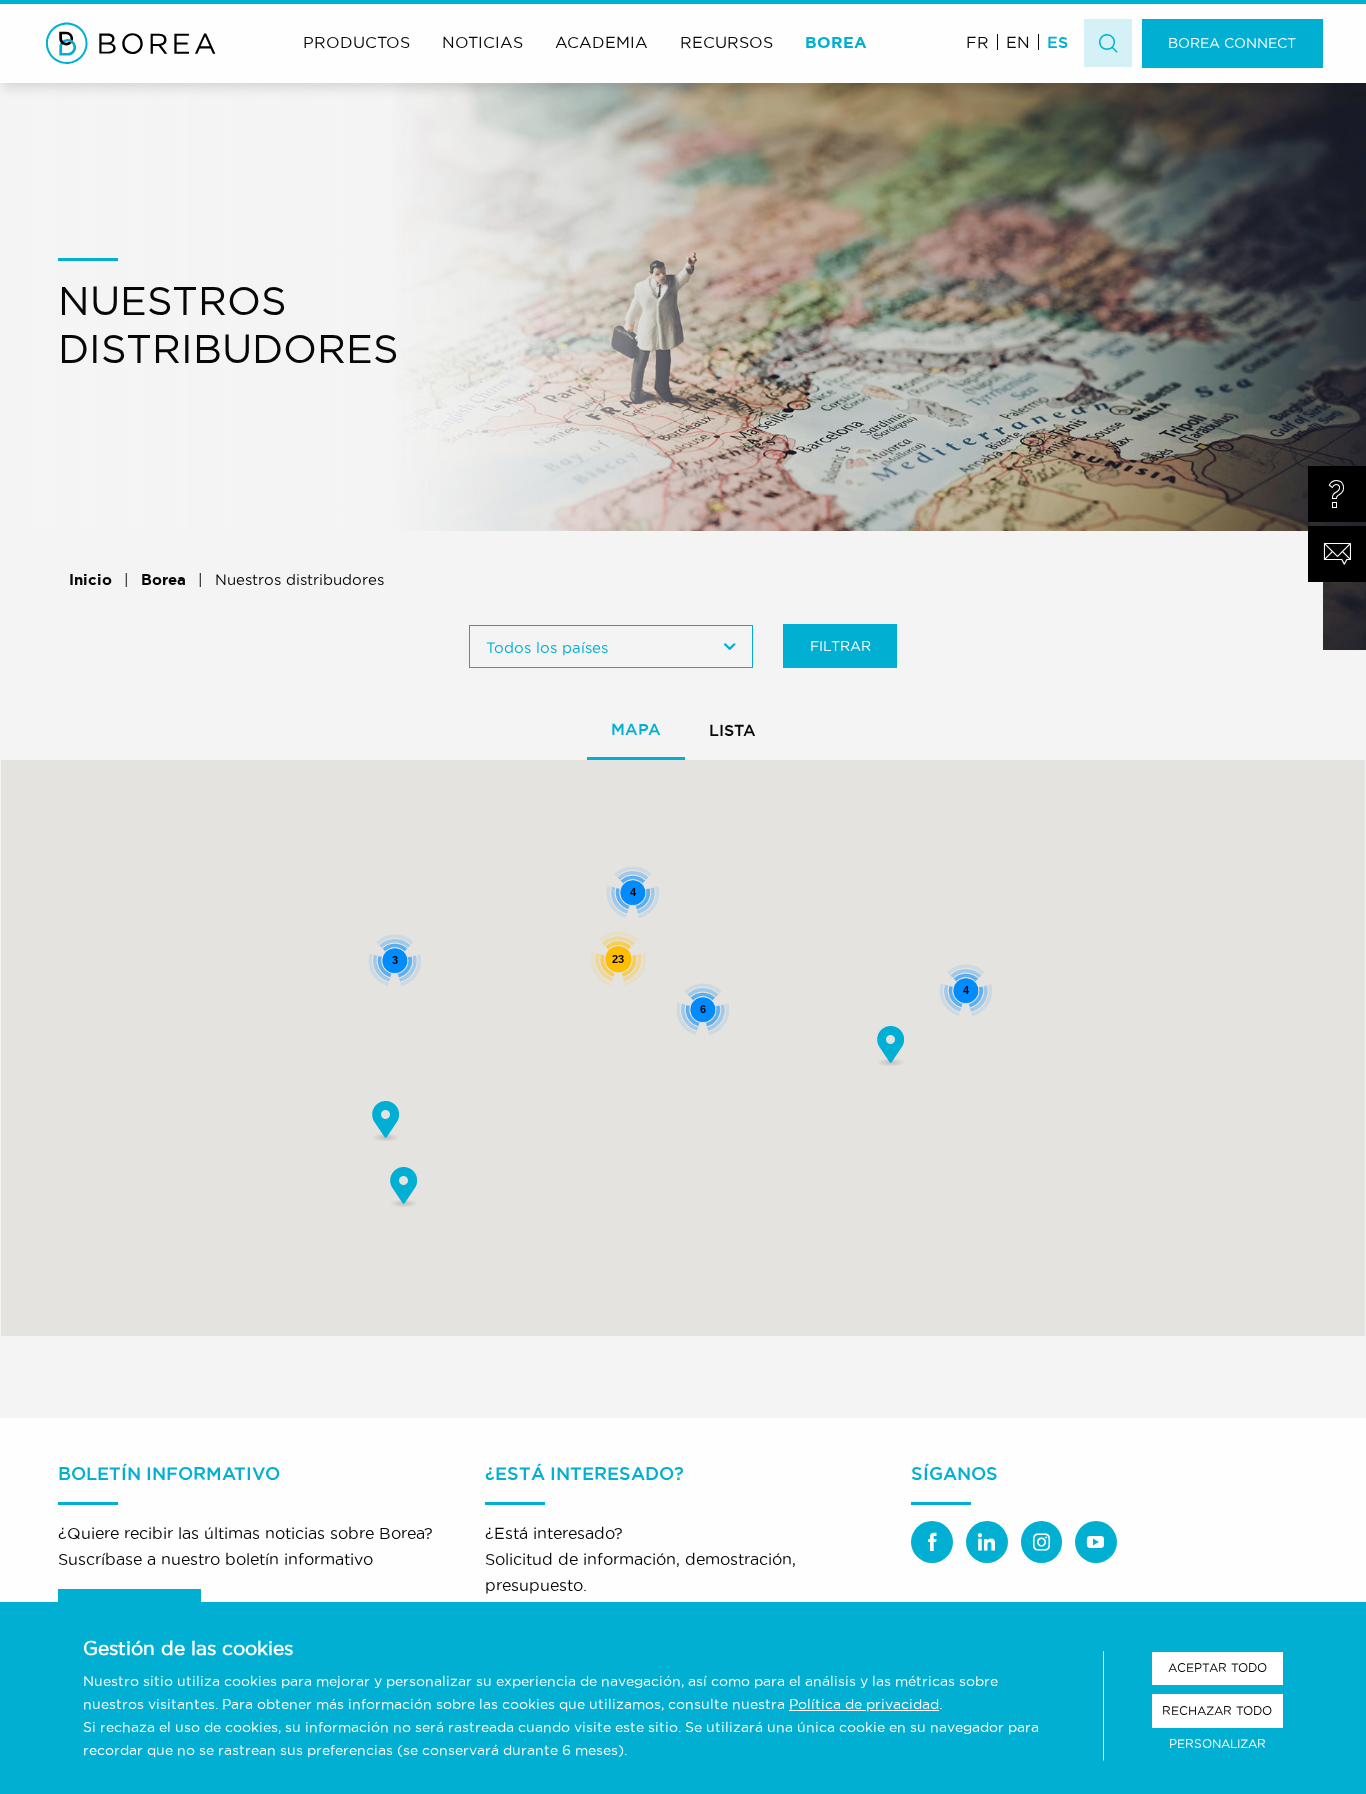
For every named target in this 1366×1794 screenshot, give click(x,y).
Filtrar (840, 646)
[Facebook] (932, 1542)
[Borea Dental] (131, 43)
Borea (836, 42)
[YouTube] (1096, 1542)
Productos (356, 42)
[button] (890, 1045)
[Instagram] (1042, 1542)
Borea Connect (1232, 43)
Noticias (482, 42)
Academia (601, 42)
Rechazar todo (1217, 1710)
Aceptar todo (1217, 1667)
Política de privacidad (864, 1704)
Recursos (726, 42)
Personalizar (1217, 1743)
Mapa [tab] (636, 729)
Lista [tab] (732, 730)
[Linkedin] (987, 1542)
